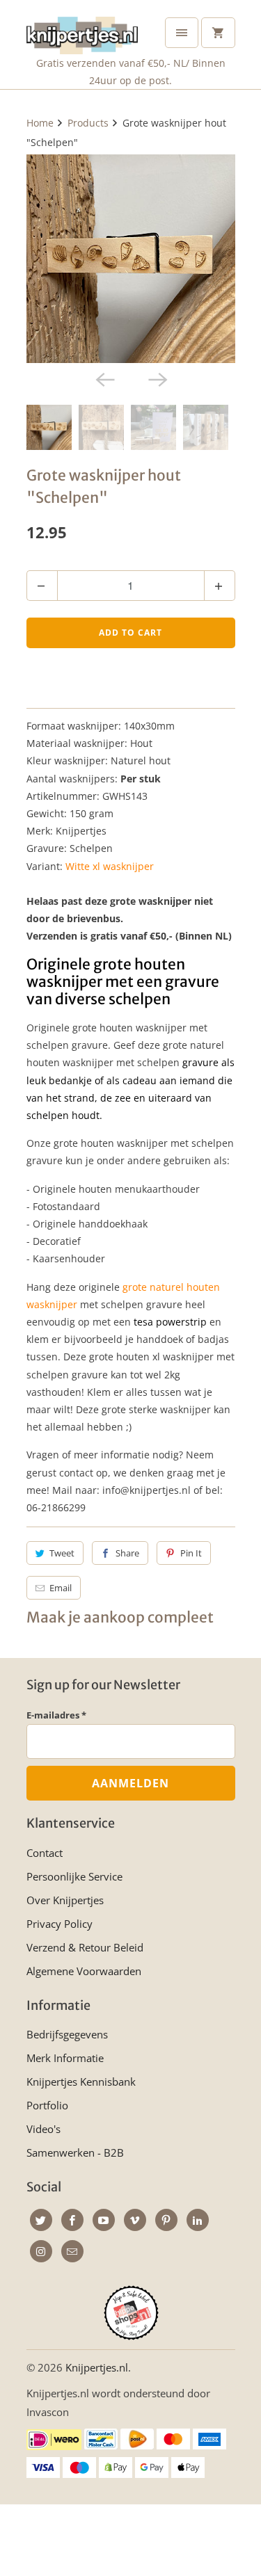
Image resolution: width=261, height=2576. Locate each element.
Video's (43, 2129)
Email (61, 1588)
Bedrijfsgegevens (67, 2034)
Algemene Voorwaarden (84, 1971)
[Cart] (218, 33)
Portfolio (47, 2105)
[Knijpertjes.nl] (82, 32)
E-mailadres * (56, 1715)
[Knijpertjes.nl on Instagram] (41, 2251)
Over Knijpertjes (65, 1900)
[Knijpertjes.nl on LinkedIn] (198, 2220)
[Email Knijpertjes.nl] (72, 2251)
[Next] (157, 378)
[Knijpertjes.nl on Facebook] (72, 2220)
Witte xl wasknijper (110, 866)
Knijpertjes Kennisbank (81, 2082)
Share (127, 1553)
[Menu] (182, 33)
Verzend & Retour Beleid (85, 1947)
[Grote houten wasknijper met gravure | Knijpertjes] (131, 259)
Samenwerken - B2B (75, 2152)
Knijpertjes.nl (97, 2367)
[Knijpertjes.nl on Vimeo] (135, 2220)
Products (88, 123)
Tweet (62, 1553)
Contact (45, 1853)
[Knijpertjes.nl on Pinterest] (166, 2220)
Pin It (191, 1553)
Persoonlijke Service (74, 1876)
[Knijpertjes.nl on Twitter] (41, 2220)
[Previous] (104, 378)
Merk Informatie (65, 2058)
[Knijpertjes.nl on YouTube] (104, 2220)
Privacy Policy (60, 1924)
